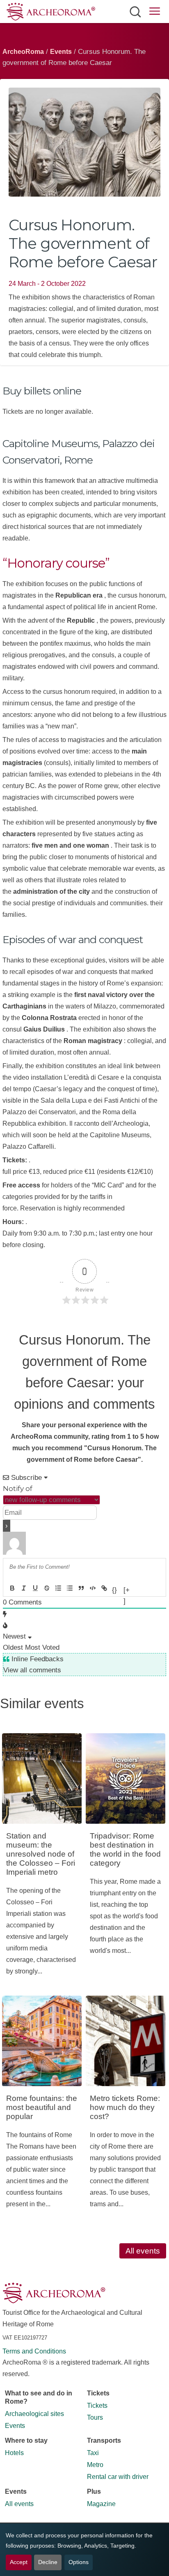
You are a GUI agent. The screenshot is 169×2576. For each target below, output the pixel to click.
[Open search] (135, 12)
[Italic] (24, 1588)
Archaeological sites (34, 2414)
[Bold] (12, 1588)
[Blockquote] (81, 1588)
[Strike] (47, 1588)
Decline (48, 2562)
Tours (95, 2417)
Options (79, 2562)
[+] (127, 1589)
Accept (19, 2562)
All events (143, 2251)
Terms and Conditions (34, 2351)
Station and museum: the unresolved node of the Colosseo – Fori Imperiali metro (41, 1854)
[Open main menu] (155, 13)
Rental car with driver (118, 2477)
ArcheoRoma (23, 52)
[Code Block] (93, 1588)
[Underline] (35, 1588)
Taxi (93, 2453)
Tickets (97, 2406)
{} (114, 1589)
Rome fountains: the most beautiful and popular (42, 2107)
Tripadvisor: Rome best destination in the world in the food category (125, 1849)
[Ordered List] (58, 1588)
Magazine (101, 2504)
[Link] (104, 1588)
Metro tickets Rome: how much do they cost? (125, 2107)
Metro (95, 2465)
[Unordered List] (70, 1588)
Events (61, 52)
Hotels (14, 2453)
